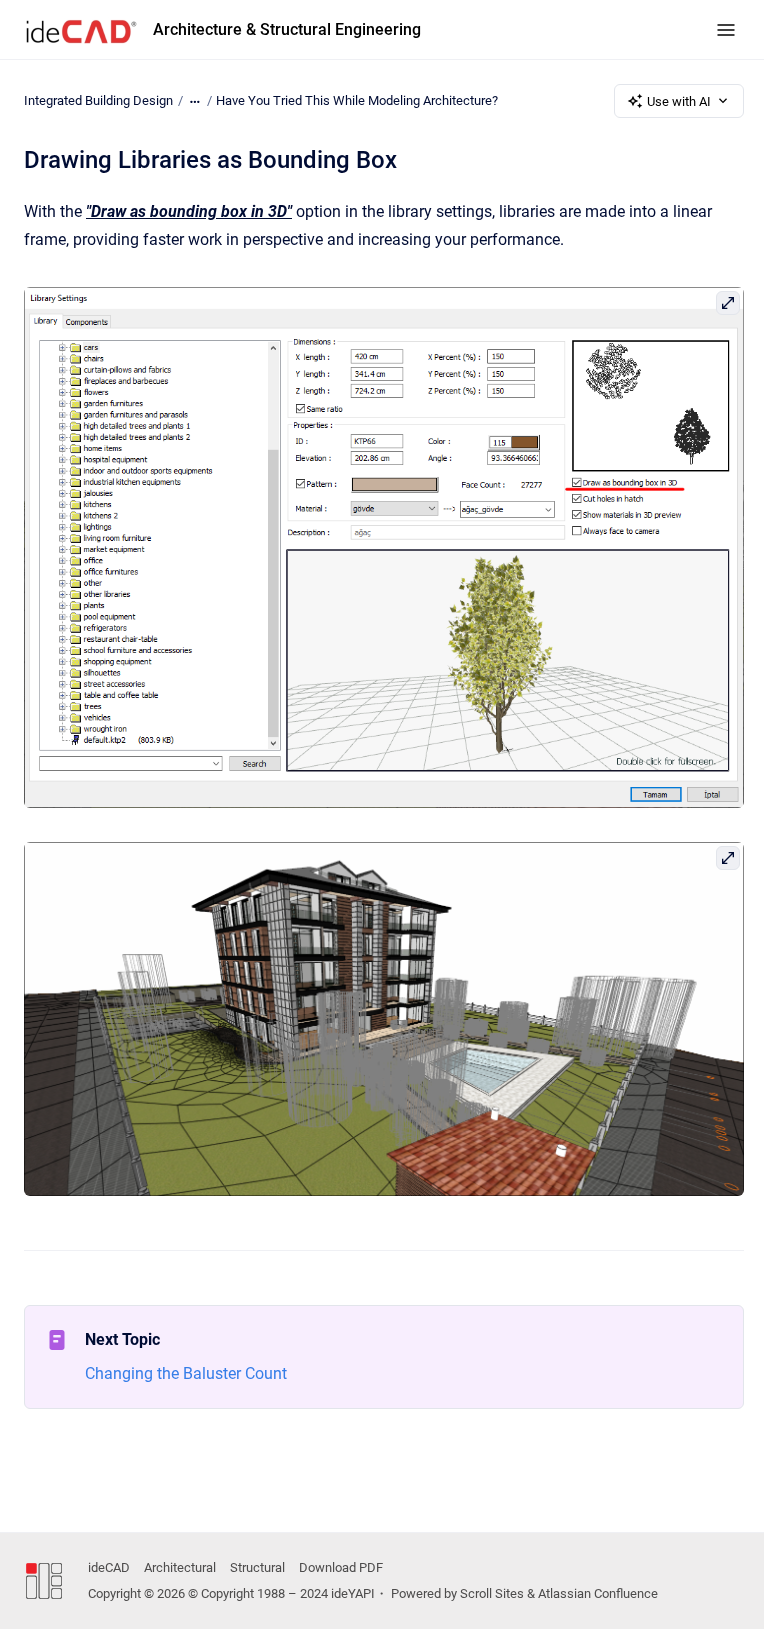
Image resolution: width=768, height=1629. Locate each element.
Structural (257, 1567)
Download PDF (341, 1567)
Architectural (180, 1567)
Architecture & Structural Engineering (287, 29)
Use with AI (679, 101)
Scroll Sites (492, 1593)
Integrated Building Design (98, 100)
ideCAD (109, 1567)
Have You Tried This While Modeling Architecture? (357, 100)
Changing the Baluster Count (186, 1373)
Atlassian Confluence (598, 1593)
